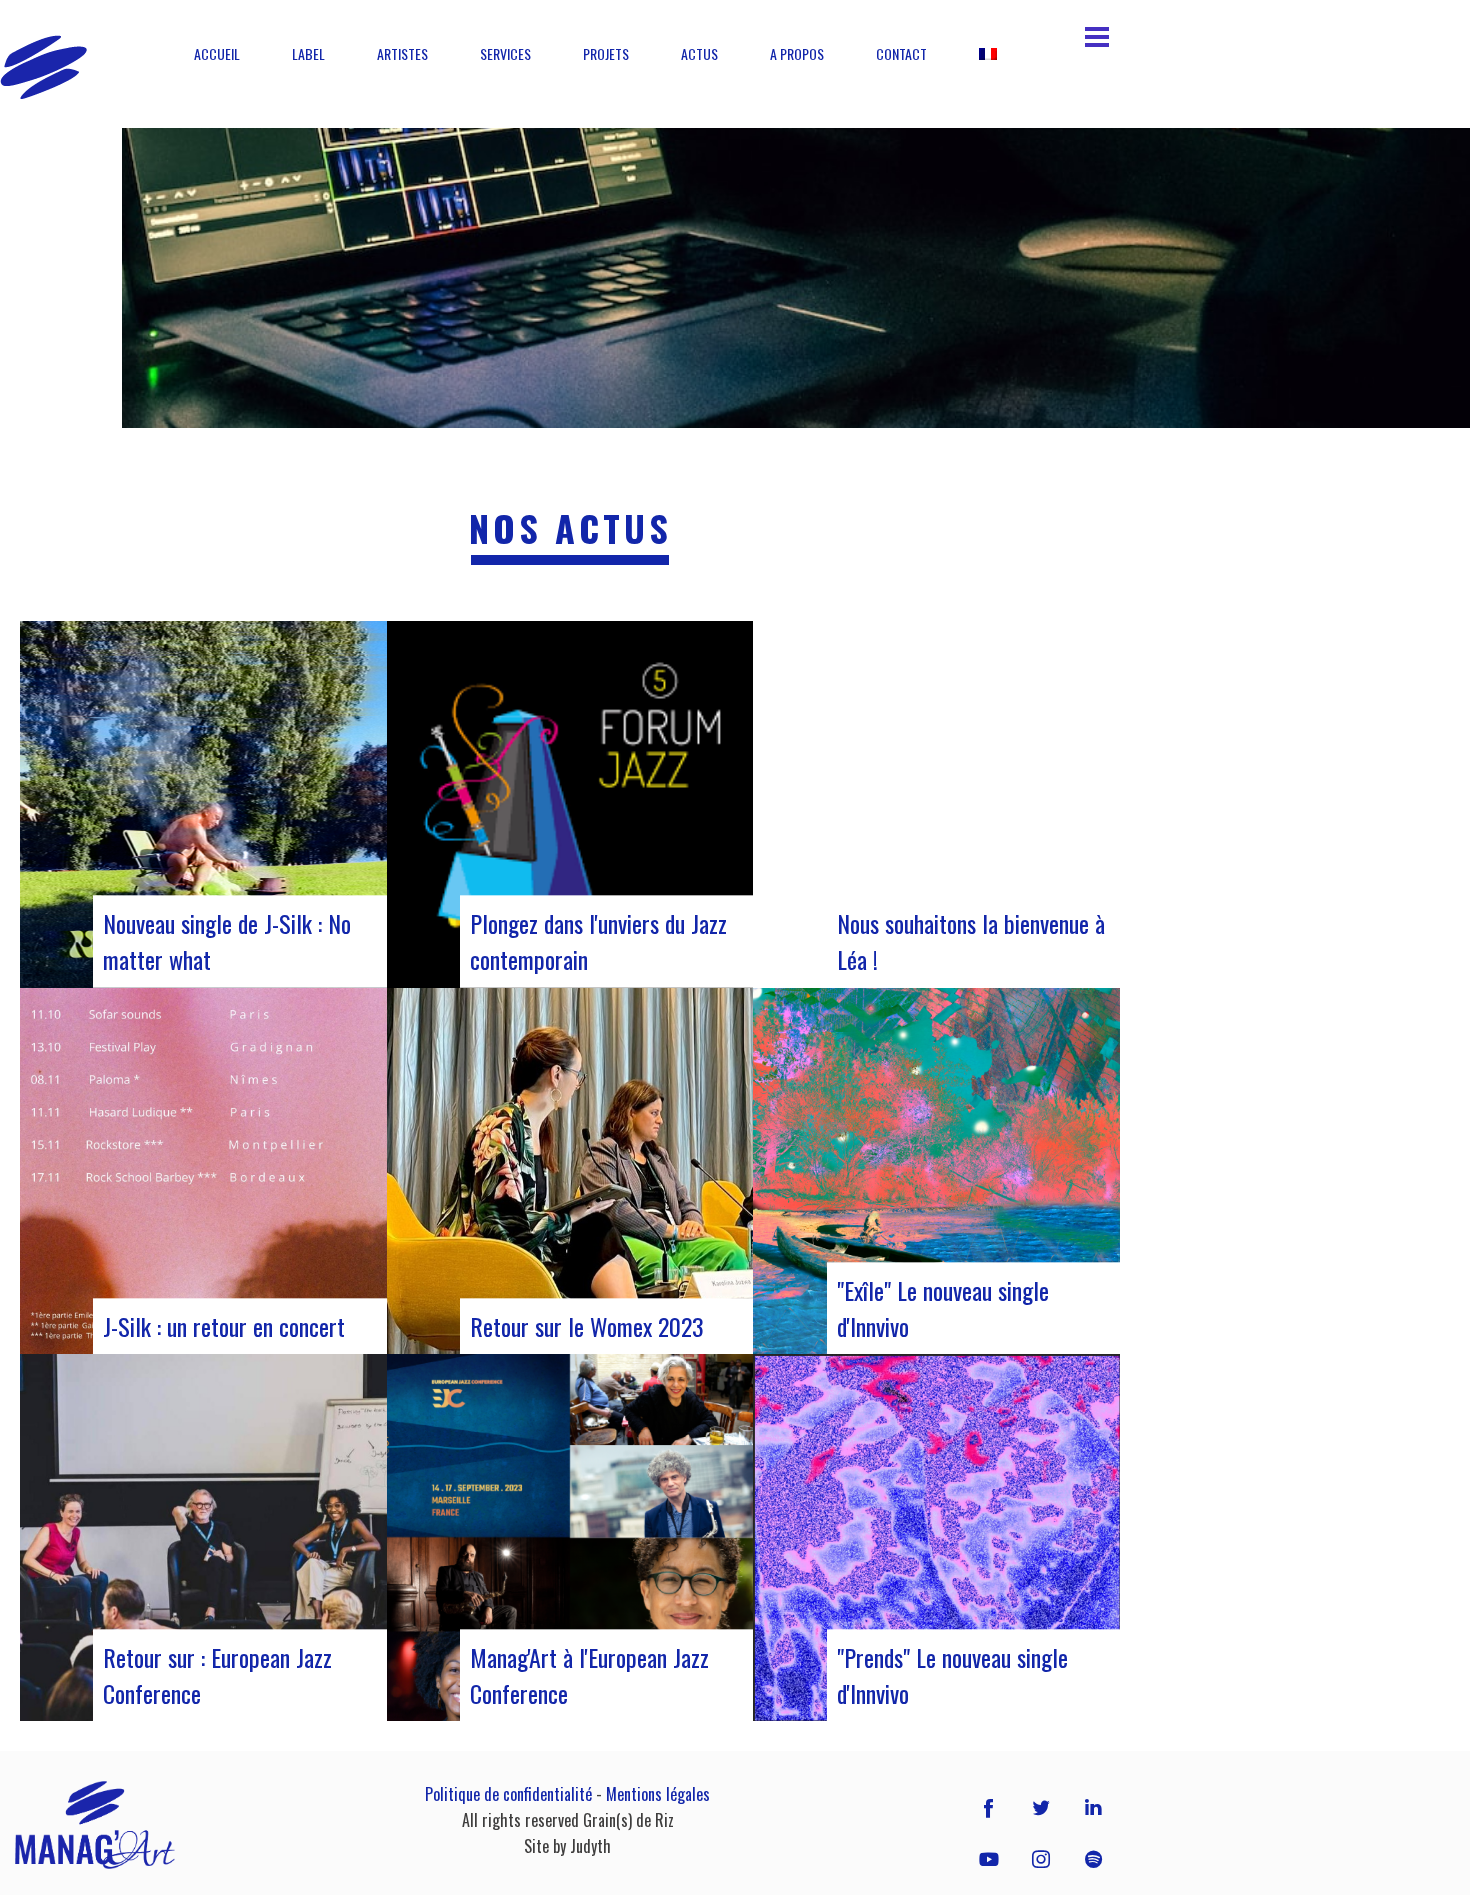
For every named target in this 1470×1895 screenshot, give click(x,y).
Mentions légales (658, 1794)
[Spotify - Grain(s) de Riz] (1093, 1859)
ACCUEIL (217, 53)
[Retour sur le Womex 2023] (570, 1171)
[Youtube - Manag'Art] (989, 1859)
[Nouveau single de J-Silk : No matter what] (203, 804)
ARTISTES (402, 53)
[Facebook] (989, 1807)
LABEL (308, 53)
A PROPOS (797, 53)
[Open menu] (1097, 37)
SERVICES (505, 53)
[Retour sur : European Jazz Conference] (203, 1537)
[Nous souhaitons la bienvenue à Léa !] (936, 804)
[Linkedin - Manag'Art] (1093, 1807)
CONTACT (901, 53)
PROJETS (606, 53)
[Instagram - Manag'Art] (1041, 1859)
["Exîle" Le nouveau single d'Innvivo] (936, 1171)
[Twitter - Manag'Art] (1041, 1807)
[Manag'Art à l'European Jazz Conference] (570, 1537)
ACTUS (699, 53)
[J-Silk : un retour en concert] (203, 1171)
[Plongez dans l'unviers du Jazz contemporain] (570, 804)
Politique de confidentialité (508, 1794)
